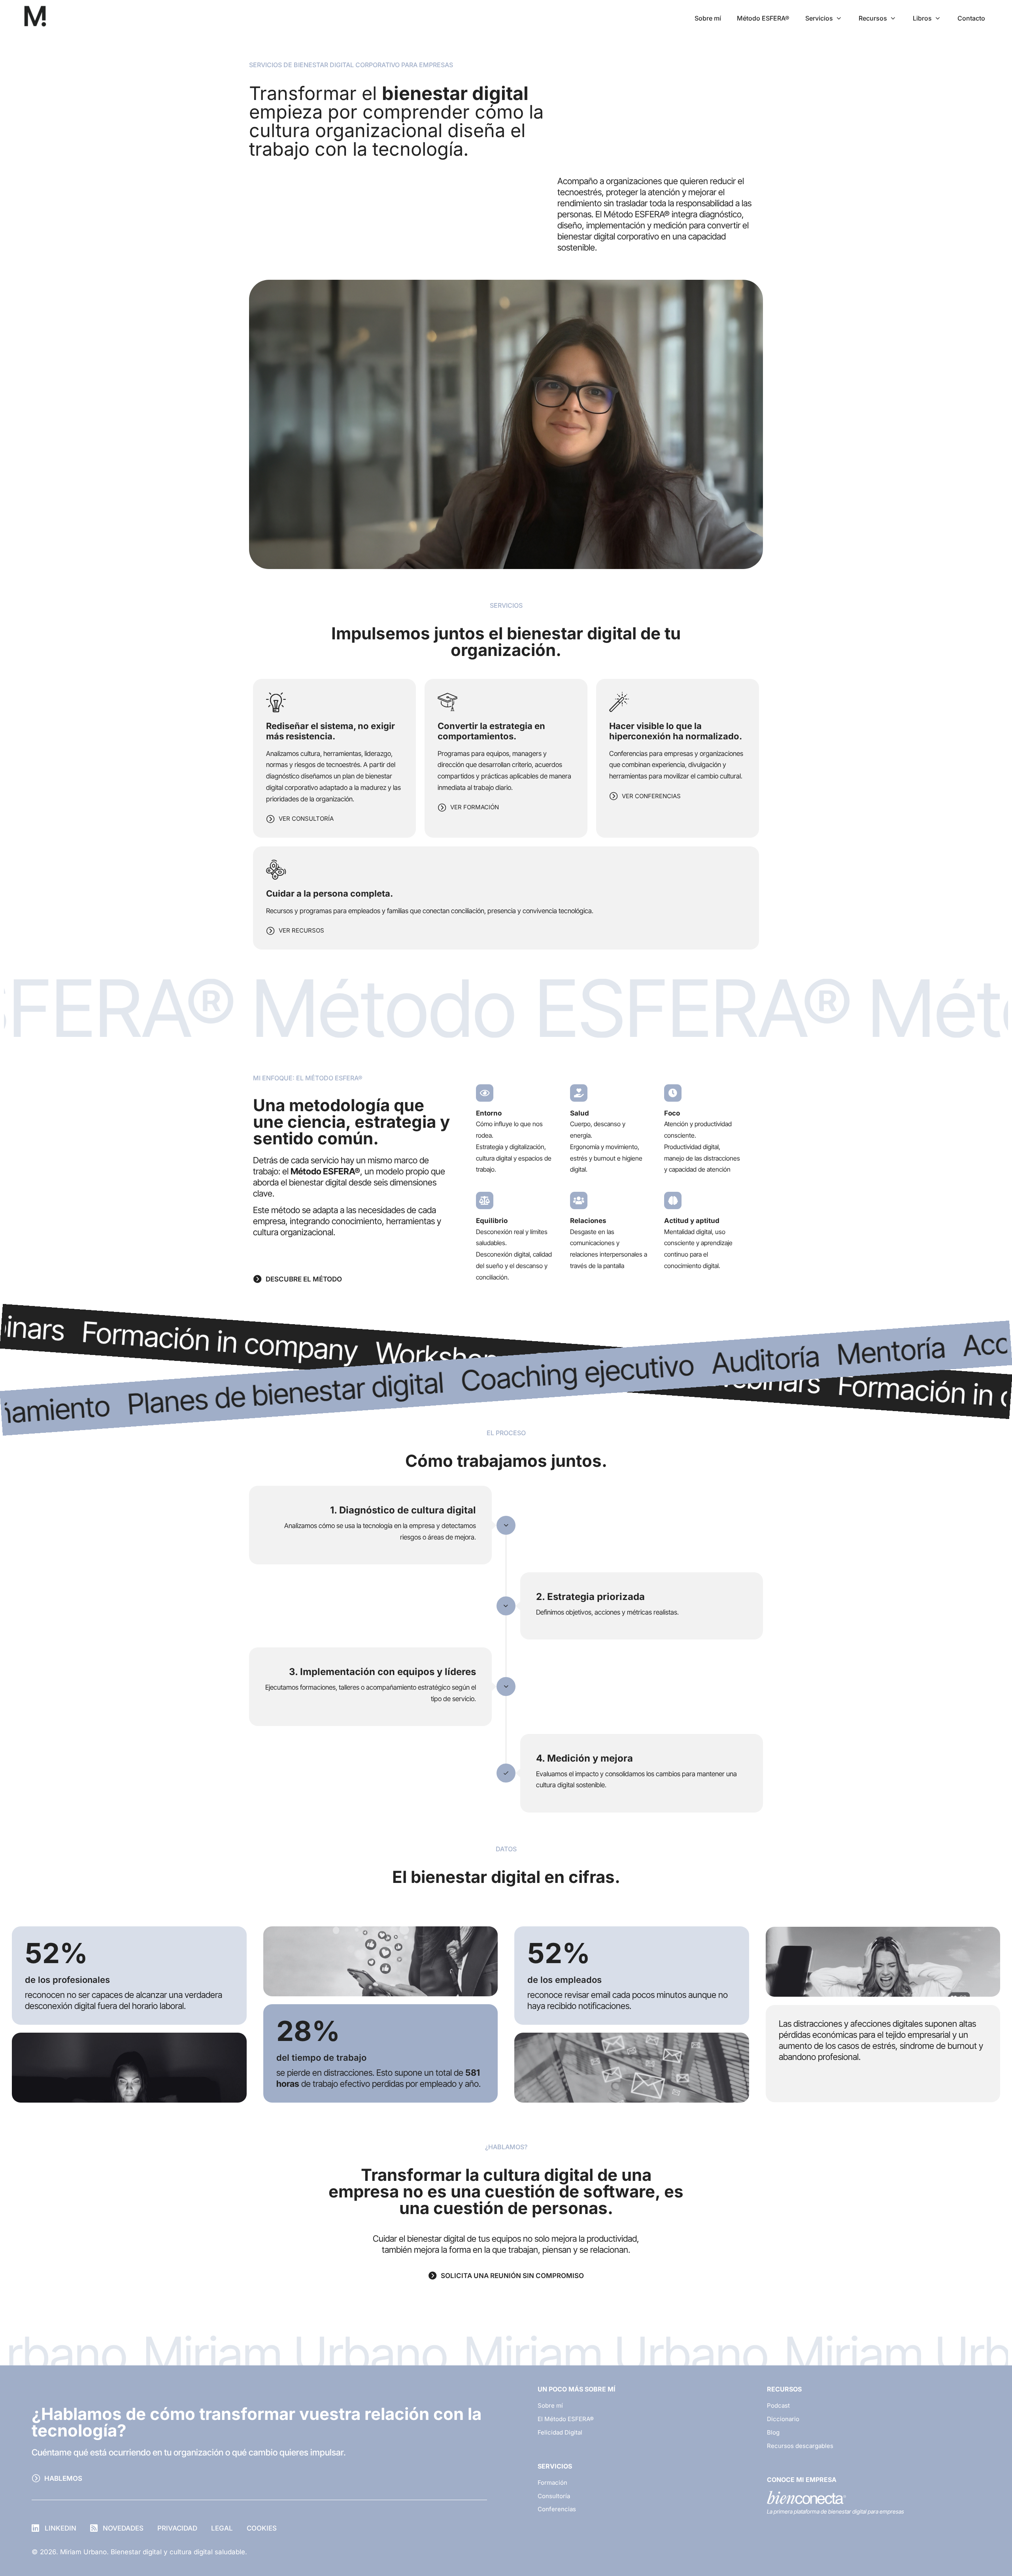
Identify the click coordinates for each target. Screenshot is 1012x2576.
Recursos (873, 18)
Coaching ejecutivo (354, 1389)
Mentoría (668, 1367)
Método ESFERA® (763, 18)
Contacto (971, 18)
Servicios (819, 18)
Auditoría (542, 1376)
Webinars (166, 1338)
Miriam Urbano (228, 2355)
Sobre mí (708, 18)
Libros (922, 18)
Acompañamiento (847, 1354)
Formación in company (378, 1353)
